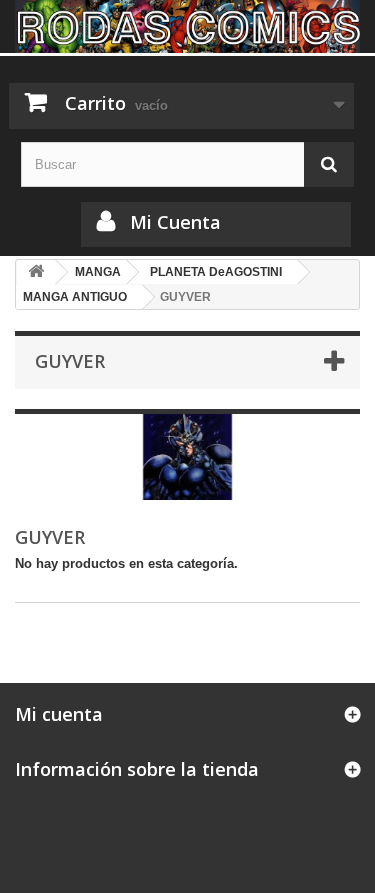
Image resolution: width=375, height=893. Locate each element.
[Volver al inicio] (36, 272)
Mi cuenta (59, 714)
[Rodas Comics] (187, 26)
